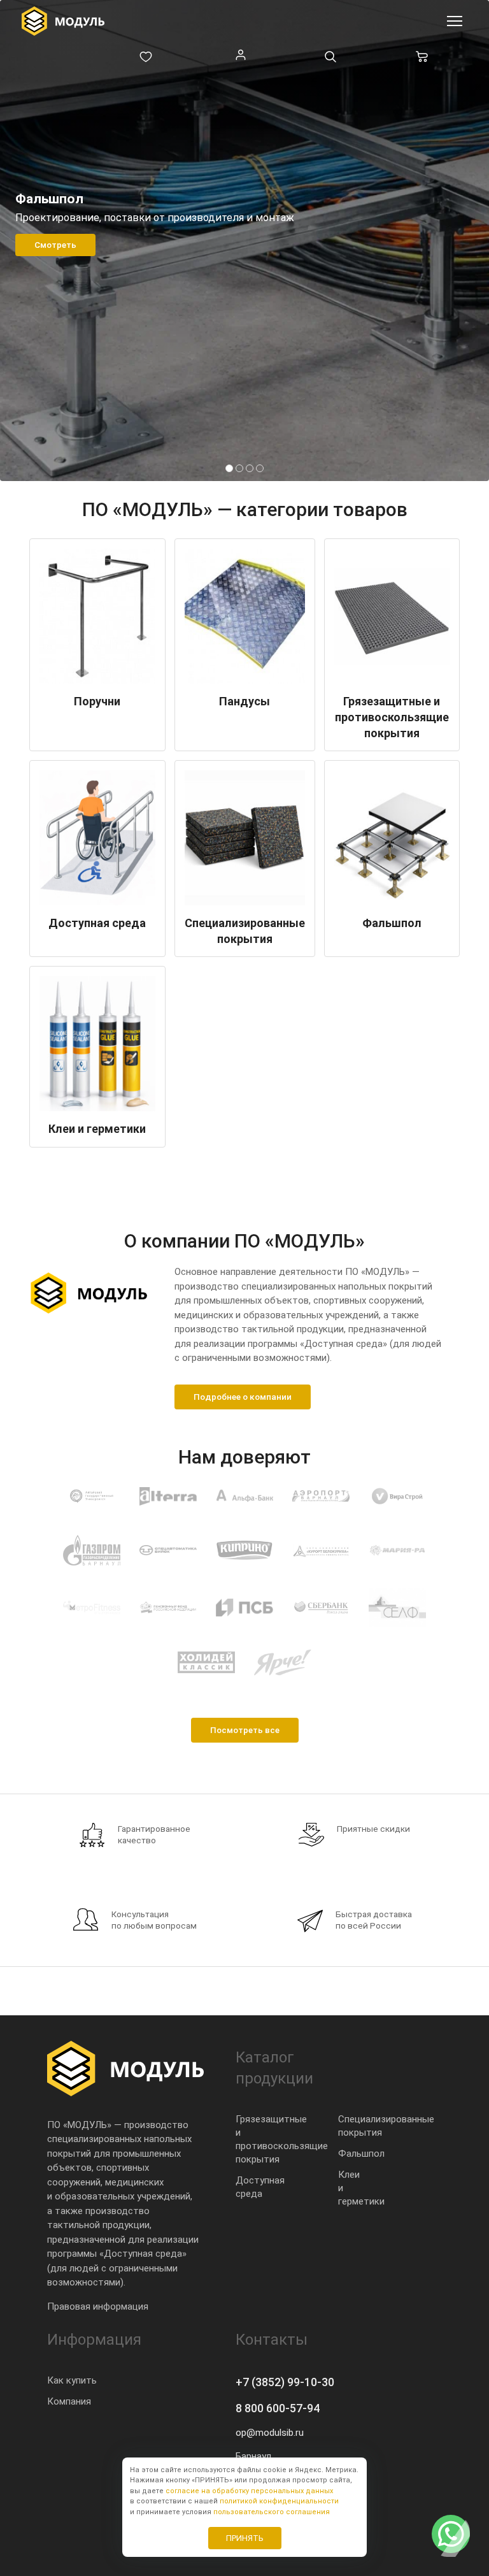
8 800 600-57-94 (278, 2408)
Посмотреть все (245, 1730)
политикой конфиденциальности (279, 2501)
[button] (229, 468)
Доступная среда (260, 2187)
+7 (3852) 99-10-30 (285, 2382)
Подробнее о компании (243, 1397)
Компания (69, 2401)
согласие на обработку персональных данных (249, 2491)
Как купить (72, 2380)
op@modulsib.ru (270, 2433)
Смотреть (55, 245)
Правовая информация (98, 2306)
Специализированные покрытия (386, 2126)
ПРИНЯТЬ (245, 2538)
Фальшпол (361, 2154)
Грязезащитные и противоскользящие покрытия (282, 2139)
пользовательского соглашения (272, 2512)
